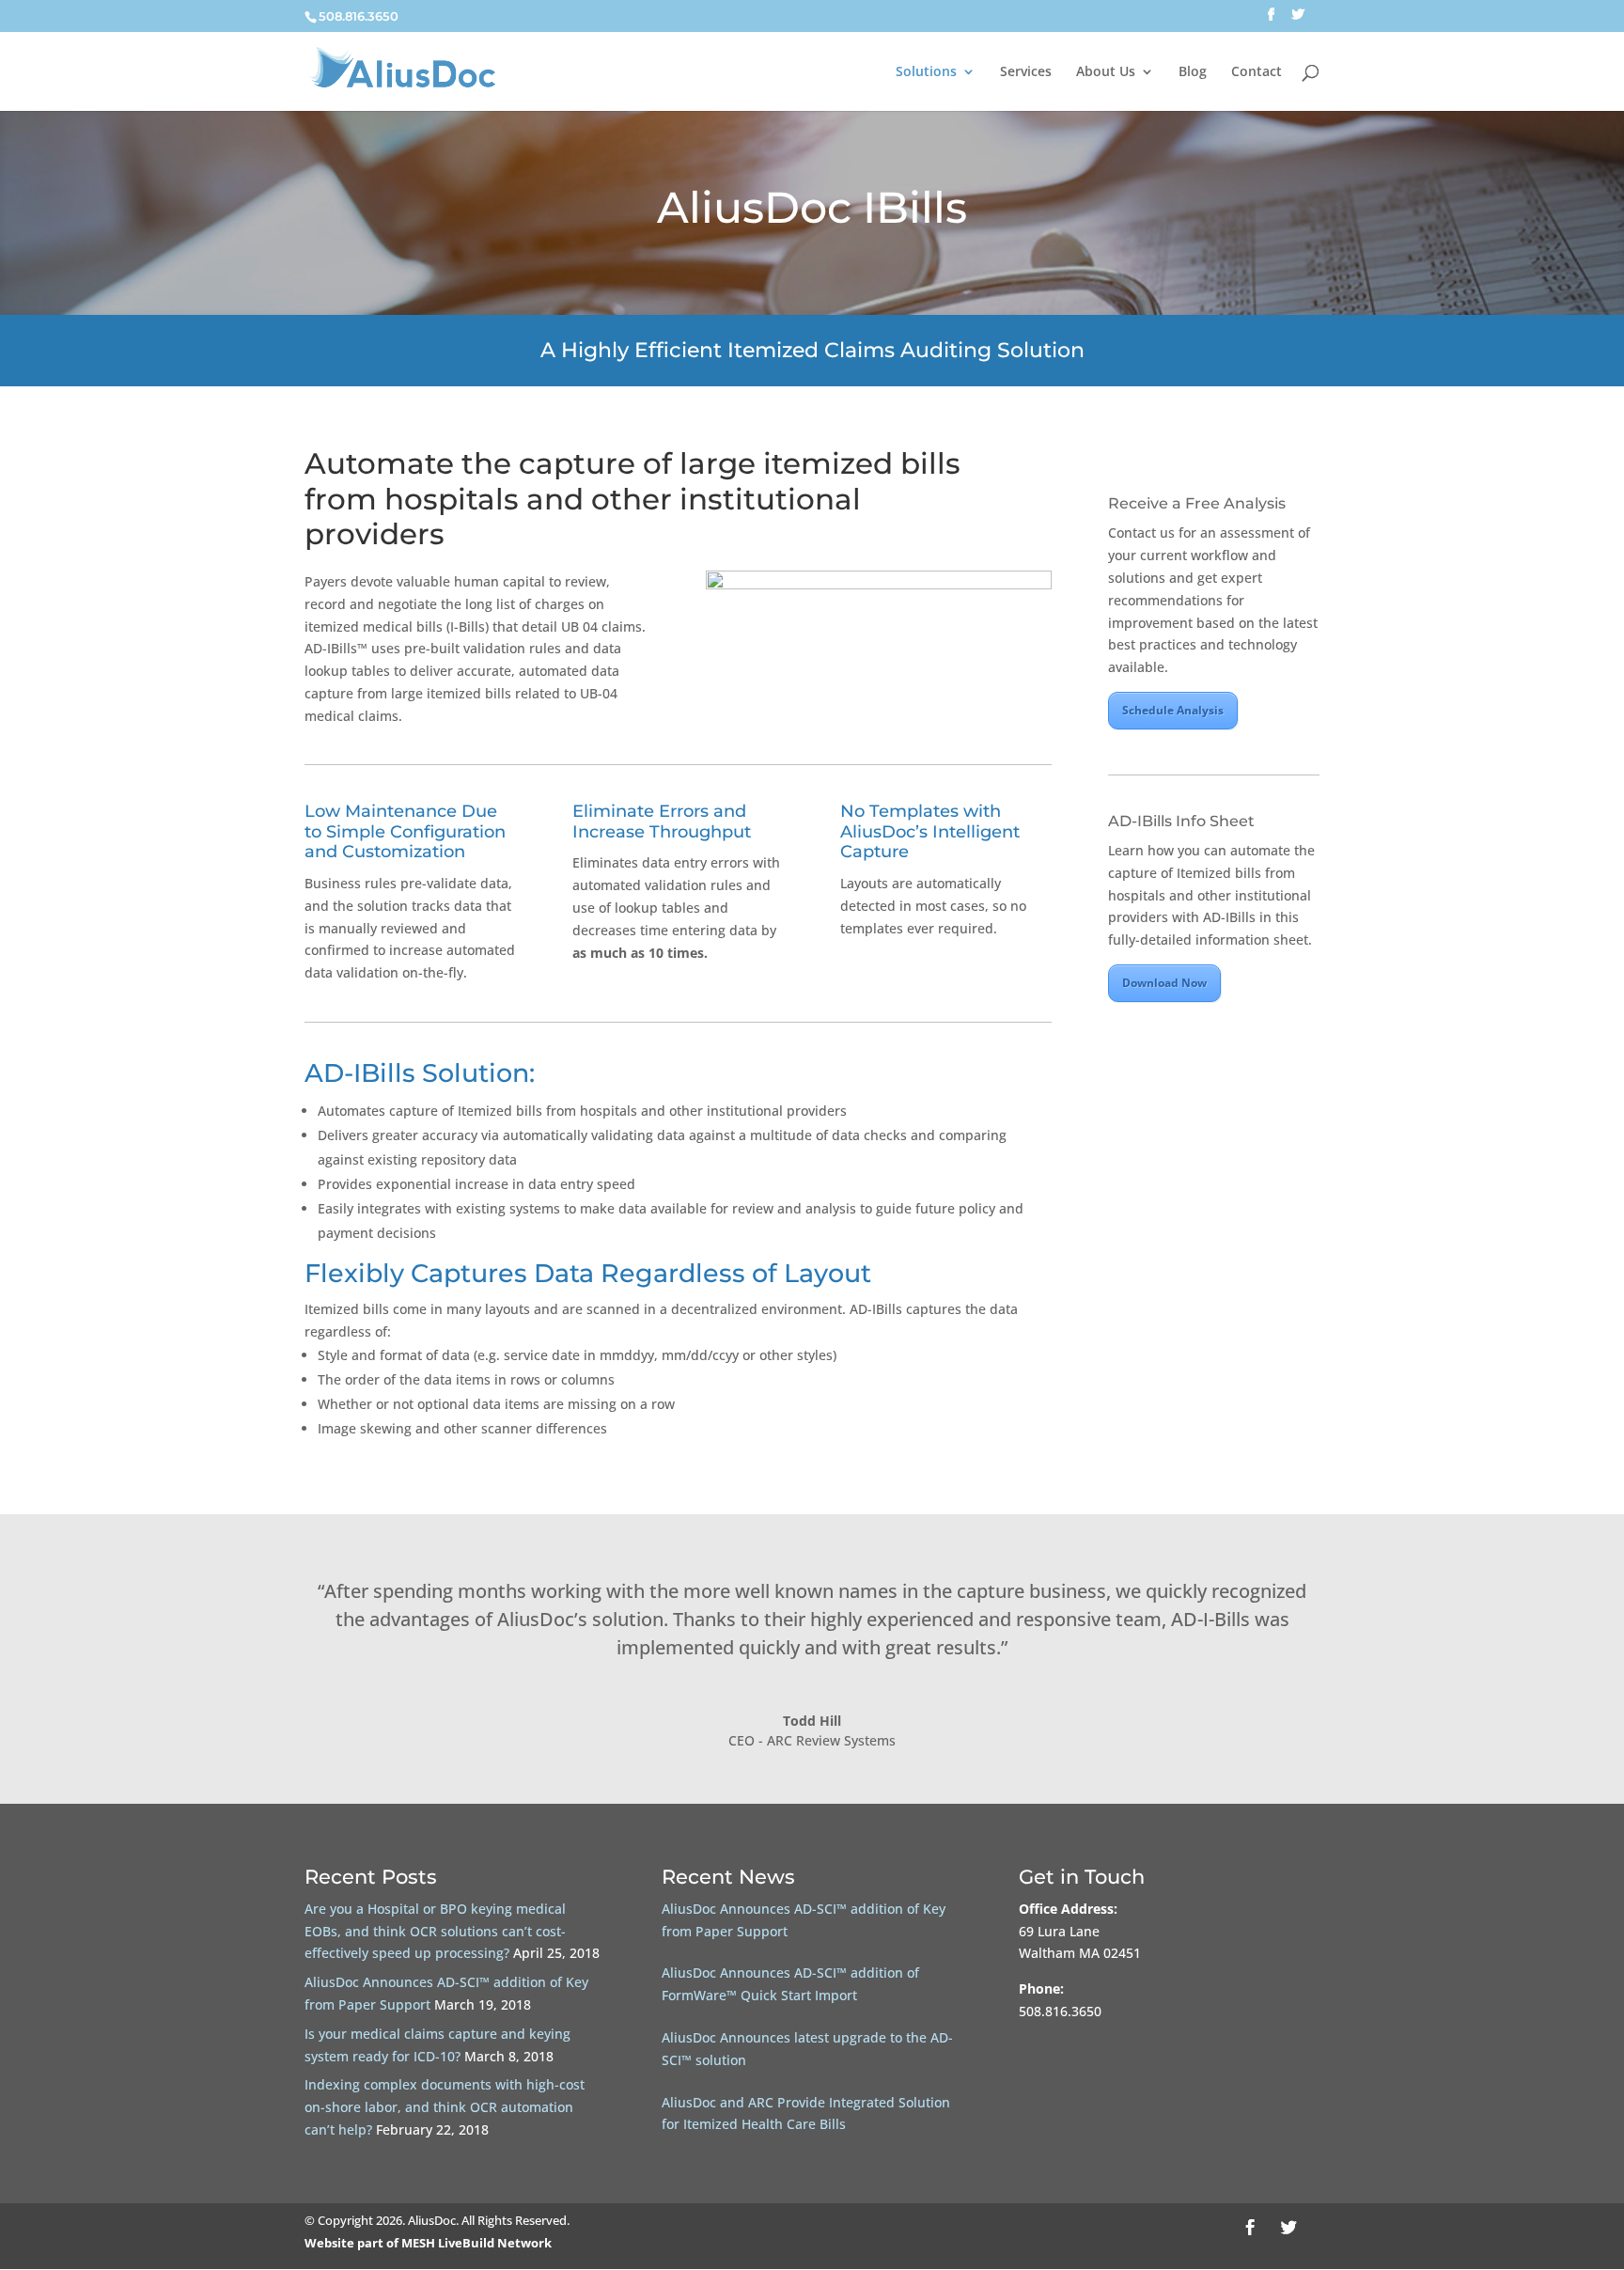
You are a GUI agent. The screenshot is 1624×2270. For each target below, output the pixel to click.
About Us (1106, 72)
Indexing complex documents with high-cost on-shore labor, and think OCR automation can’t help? (445, 2107)
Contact (1257, 72)
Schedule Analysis (1173, 710)
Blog (1193, 72)
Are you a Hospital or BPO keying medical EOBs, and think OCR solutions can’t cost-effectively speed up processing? (435, 1931)
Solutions (926, 72)
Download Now (1164, 983)
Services (1026, 72)
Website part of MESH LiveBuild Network (428, 2243)
